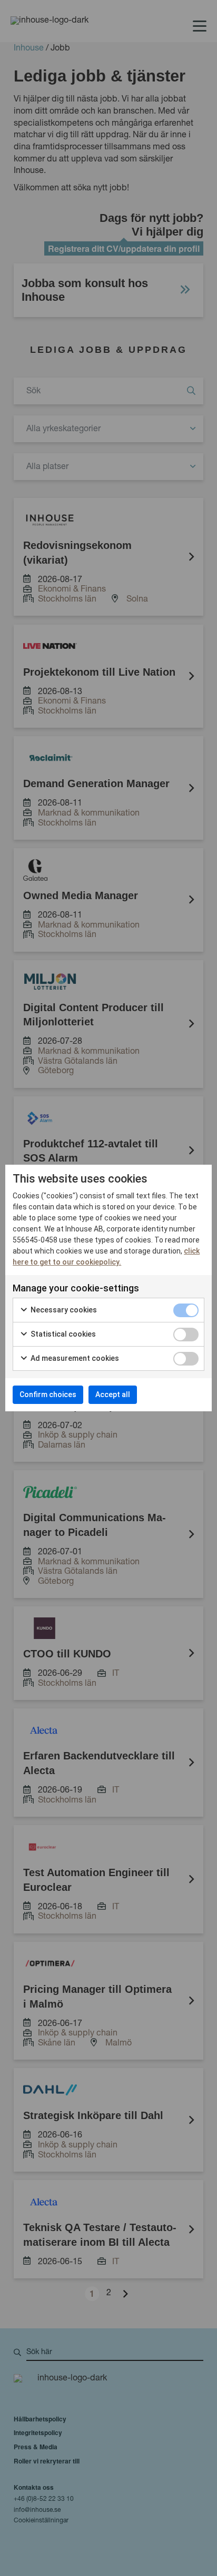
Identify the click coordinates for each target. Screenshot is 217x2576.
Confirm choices (48, 1394)
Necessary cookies (63, 1310)
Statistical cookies (62, 1334)
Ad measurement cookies (74, 1358)
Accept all (113, 1394)
